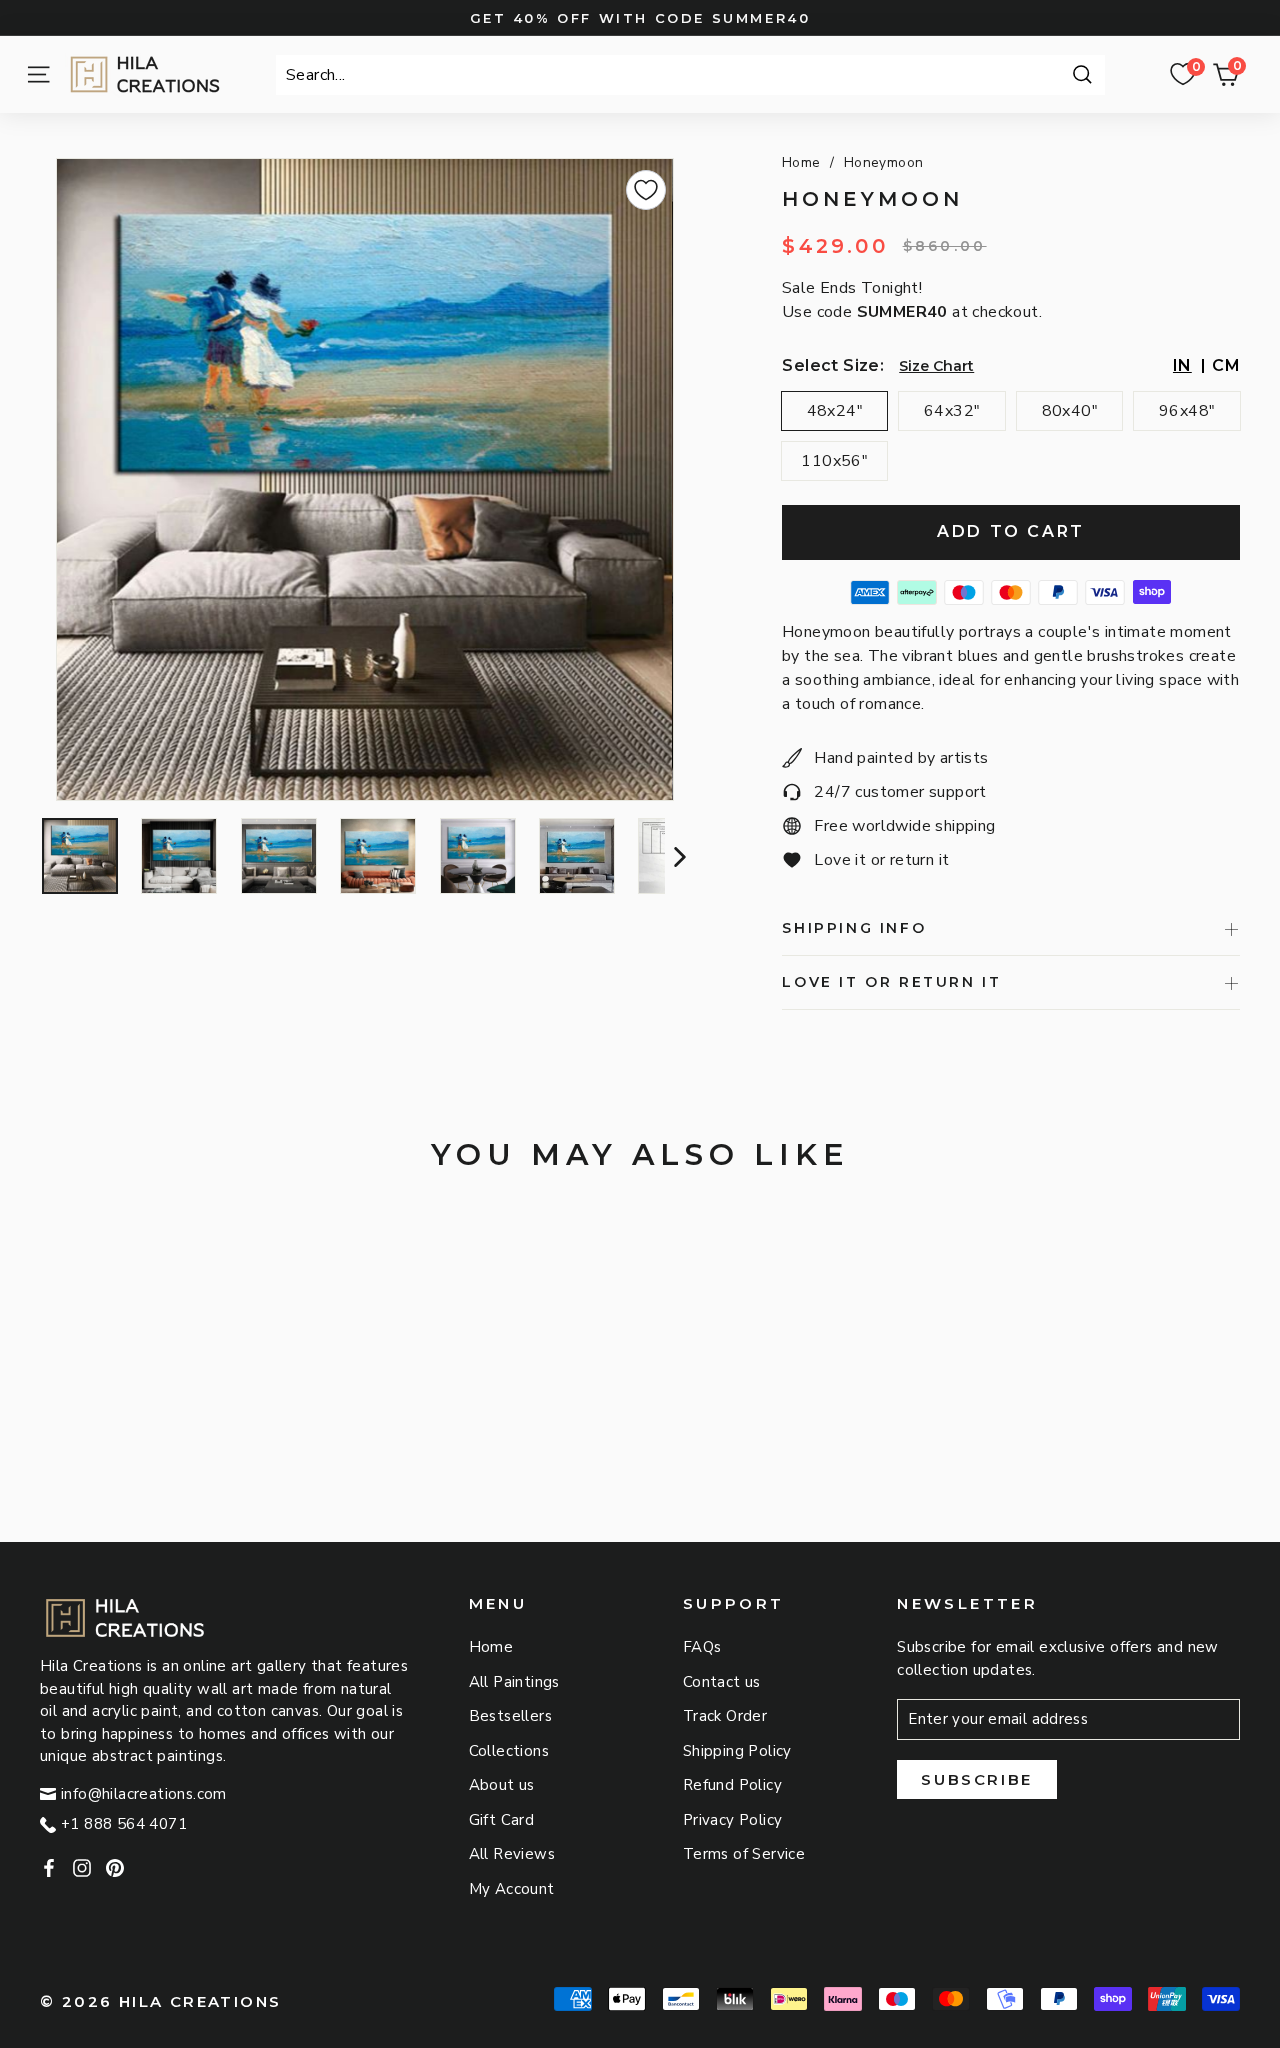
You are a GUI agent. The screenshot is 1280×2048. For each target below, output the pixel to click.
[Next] (677, 856)
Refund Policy (732, 1785)
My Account (512, 1889)
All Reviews (512, 1854)
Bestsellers (510, 1716)
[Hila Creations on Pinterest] (115, 1867)
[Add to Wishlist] (646, 190)
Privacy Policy (733, 1820)
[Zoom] (364, 479)
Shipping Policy (737, 1751)
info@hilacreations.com (144, 1794)
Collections (509, 1751)
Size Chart (936, 366)
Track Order (725, 1716)
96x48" (1187, 411)
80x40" (1070, 411)
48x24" (835, 411)
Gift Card (502, 1820)
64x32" (952, 411)
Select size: (833, 365)
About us (502, 1785)
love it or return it (891, 982)
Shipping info (854, 928)
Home (801, 162)
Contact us (722, 1682)
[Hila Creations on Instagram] (82, 1867)
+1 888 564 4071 (124, 1824)
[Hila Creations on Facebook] (49, 1867)
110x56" (834, 461)
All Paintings (514, 1682)
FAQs (702, 1647)
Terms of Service (744, 1854)
